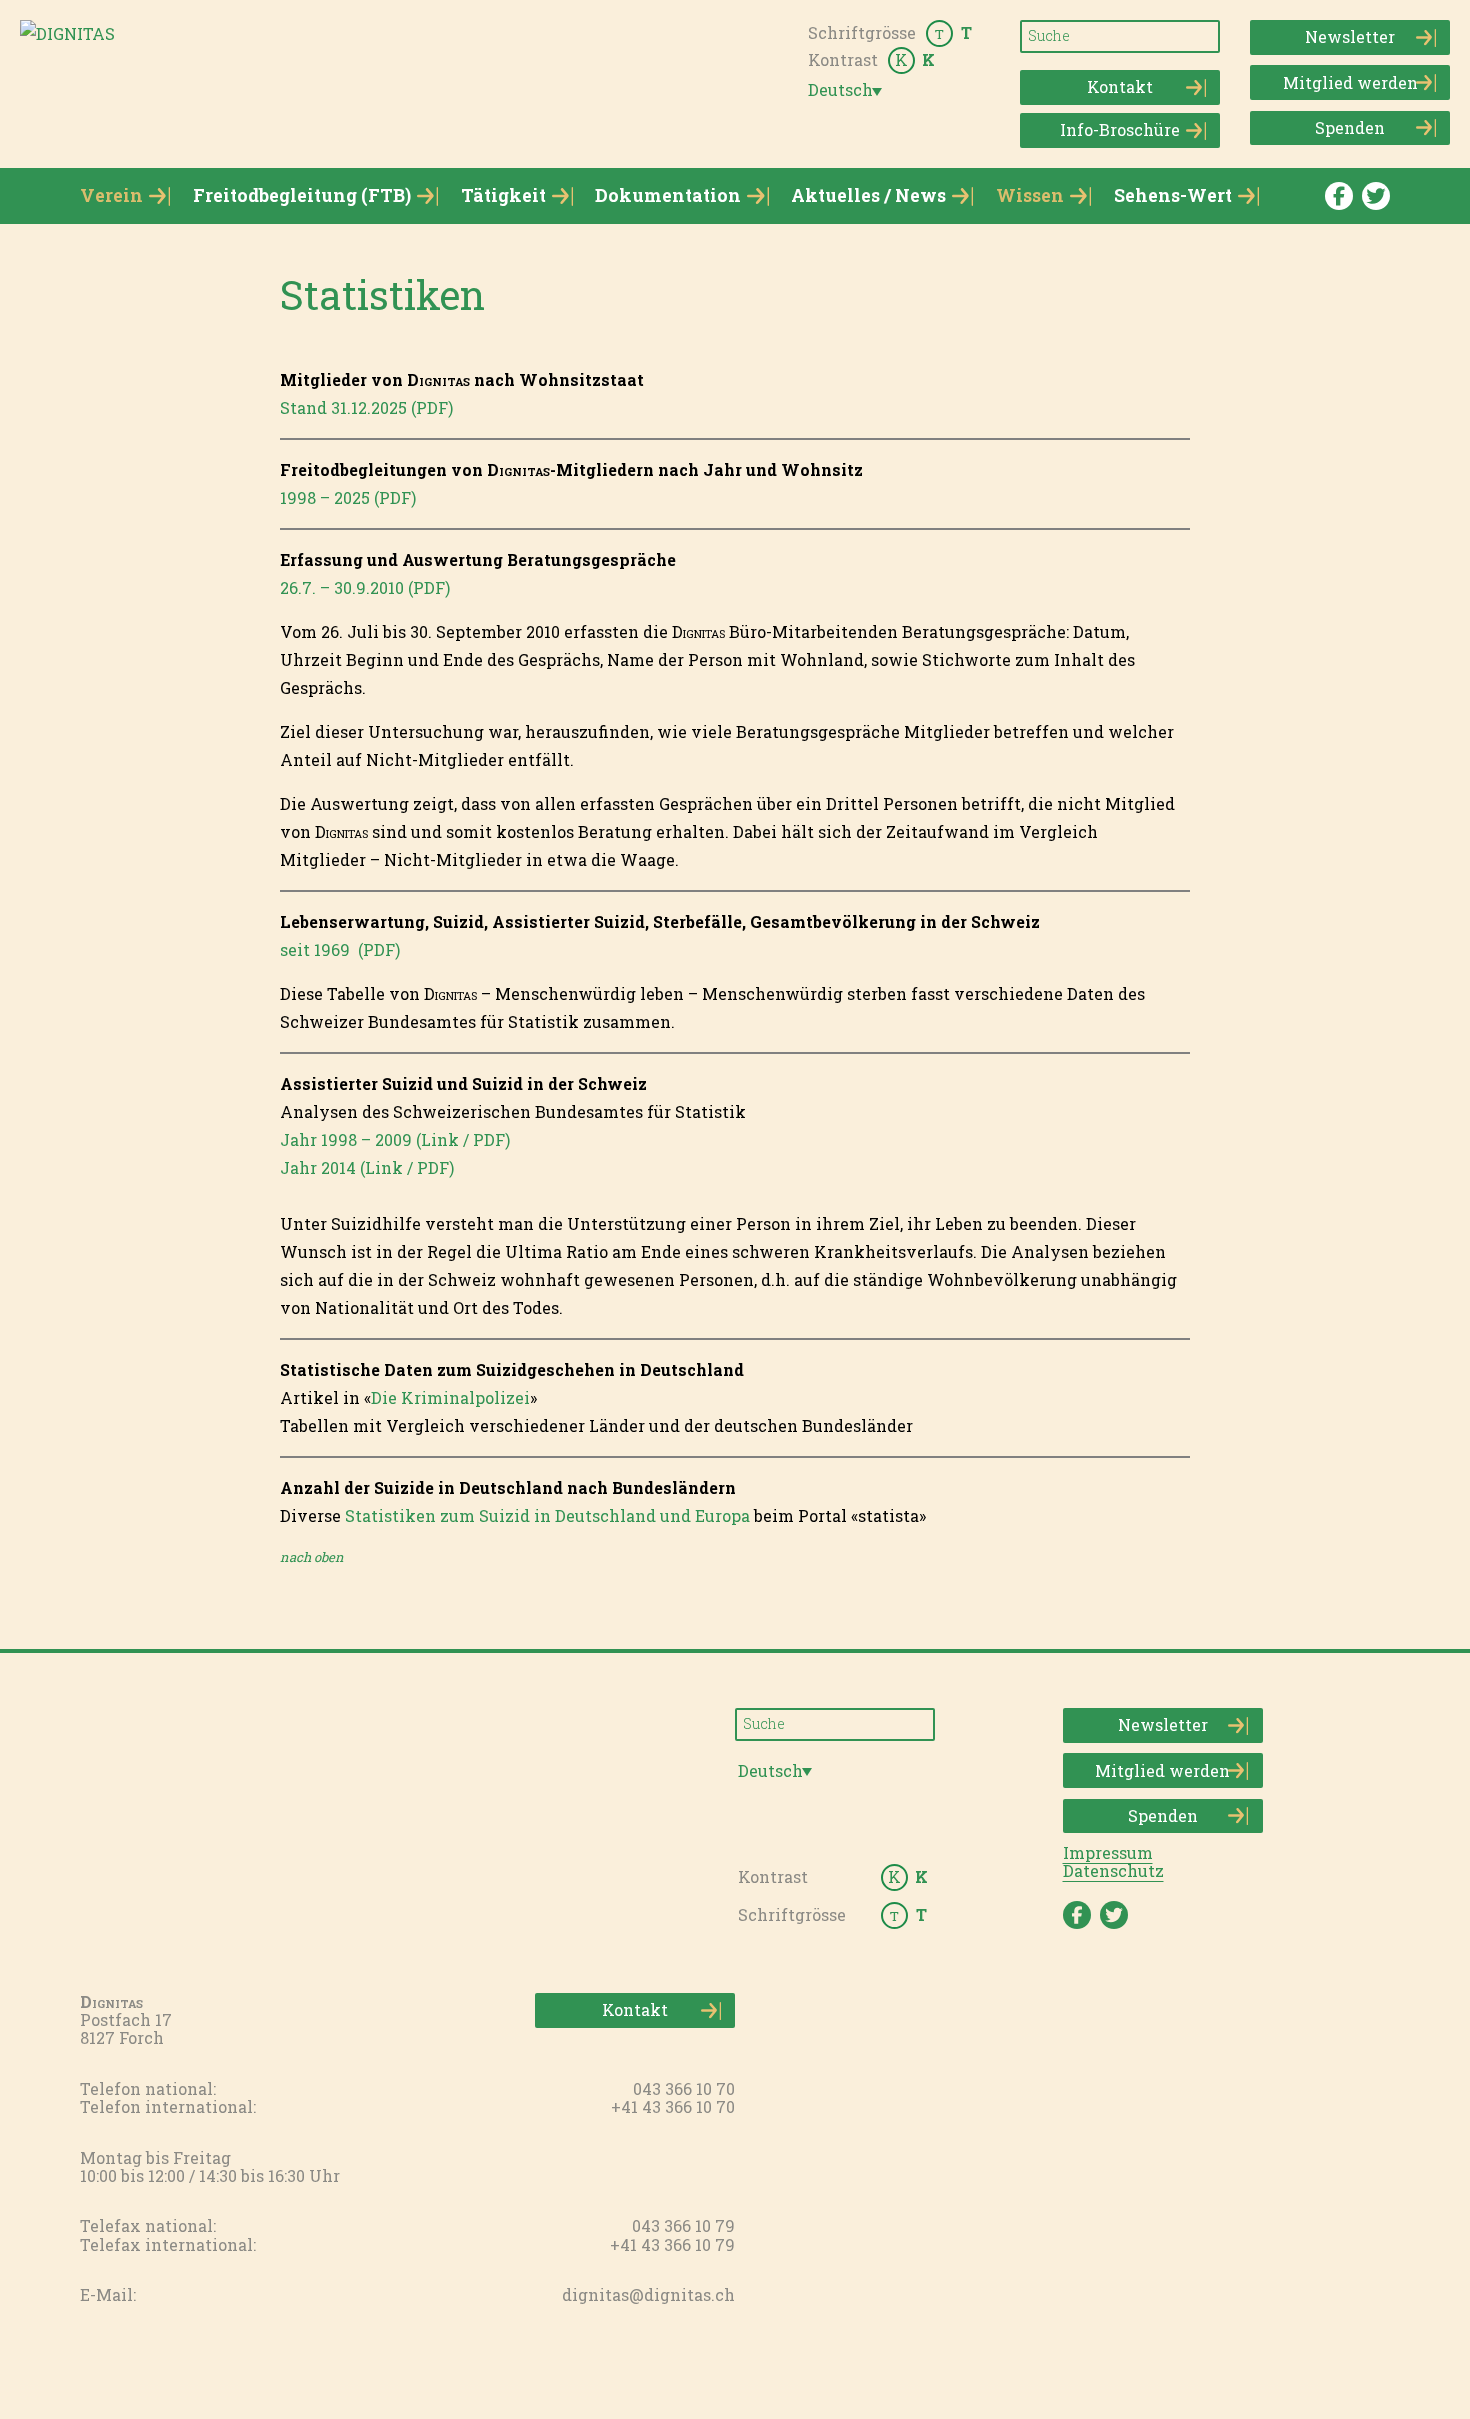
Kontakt (1120, 86)
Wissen (1030, 195)
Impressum (1108, 1852)
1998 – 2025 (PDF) (348, 497)
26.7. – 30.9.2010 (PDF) (365, 587)
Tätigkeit (503, 195)
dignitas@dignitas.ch (648, 2294)
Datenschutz (1113, 1870)
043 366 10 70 (684, 2088)
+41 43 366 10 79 (672, 2244)
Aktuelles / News (868, 195)
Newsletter (1350, 36)
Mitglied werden (1350, 82)
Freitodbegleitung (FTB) (302, 195)
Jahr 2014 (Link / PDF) (367, 1167)
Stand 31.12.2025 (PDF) (366, 407)
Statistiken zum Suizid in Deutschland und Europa (547, 1515)
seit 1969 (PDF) (340, 949)
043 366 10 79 (683, 2225)
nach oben (312, 1557)
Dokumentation (668, 195)
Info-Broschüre (1120, 129)
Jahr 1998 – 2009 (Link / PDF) (395, 1139)
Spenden (1350, 127)
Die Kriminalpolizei (450, 1397)
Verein (111, 195)
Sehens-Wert (1173, 195)
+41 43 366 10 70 (673, 2106)
